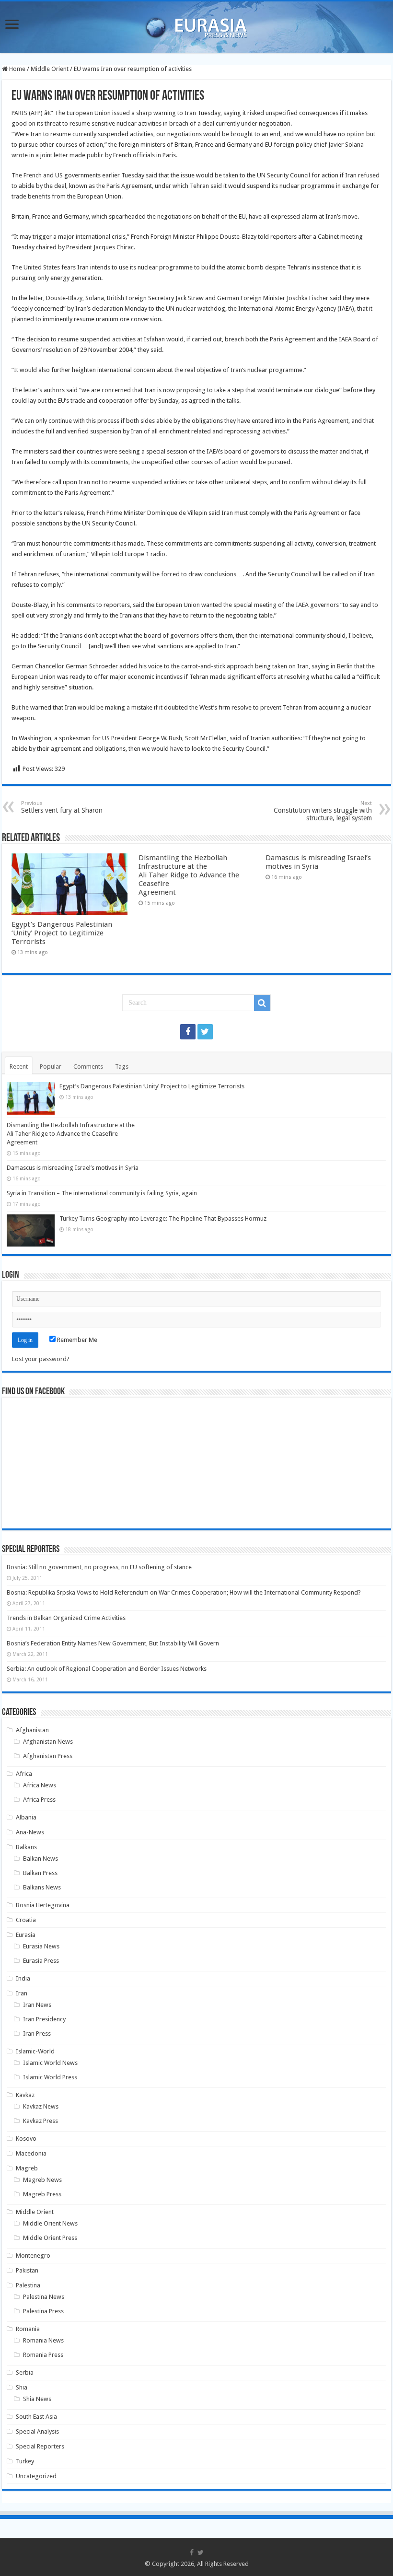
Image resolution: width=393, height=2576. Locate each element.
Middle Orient (50, 69)
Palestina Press (43, 2311)
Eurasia (26, 1935)
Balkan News (40, 1859)
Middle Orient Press (50, 2238)
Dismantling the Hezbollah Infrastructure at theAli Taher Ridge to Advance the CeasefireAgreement (189, 875)
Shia (22, 2387)
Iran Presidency (44, 2019)
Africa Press (39, 1800)
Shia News (37, 2399)
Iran (22, 1993)
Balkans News (42, 1887)
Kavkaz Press (40, 2121)
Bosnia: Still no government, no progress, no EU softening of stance (99, 1567)
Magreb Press (42, 2194)
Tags (122, 1067)
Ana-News (30, 1832)
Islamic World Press (50, 2077)
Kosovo (26, 2139)
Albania (26, 1817)
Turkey (25, 2461)
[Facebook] (188, 1032)
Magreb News (42, 2180)
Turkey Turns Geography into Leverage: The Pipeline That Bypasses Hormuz (163, 1218)
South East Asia (36, 2417)
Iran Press (37, 2034)
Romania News (43, 2340)
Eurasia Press (41, 1961)
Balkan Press (40, 1873)
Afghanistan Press (48, 1756)
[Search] (262, 1003)
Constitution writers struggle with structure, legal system (323, 811)
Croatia (26, 1920)
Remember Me (76, 1340)
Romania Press (43, 2355)
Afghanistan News (48, 1742)
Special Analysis (37, 2431)
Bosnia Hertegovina (43, 1905)
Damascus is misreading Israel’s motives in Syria (73, 1168)
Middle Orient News (50, 2223)
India (23, 1978)
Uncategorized (36, 2476)
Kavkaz (25, 2095)
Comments (88, 1067)
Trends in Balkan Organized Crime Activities (66, 1618)
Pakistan (27, 2270)
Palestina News (44, 2297)
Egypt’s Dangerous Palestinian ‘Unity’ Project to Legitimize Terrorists (62, 933)
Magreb (27, 2168)
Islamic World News (50, 2063)
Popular (51, 1067)
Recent (19, 1067)
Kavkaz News (41, 2106)
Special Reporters (40, 2446)
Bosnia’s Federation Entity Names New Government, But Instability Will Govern (113, 1643)
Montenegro (33, 2255)
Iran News (37, 2005)
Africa (24, 1774)
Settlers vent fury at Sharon (62, 807)
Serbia (25, 2372)
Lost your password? (41, 1359)
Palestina (28, 2285)
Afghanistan (32, 1730)
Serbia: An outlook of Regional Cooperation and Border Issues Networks (107, 1669)
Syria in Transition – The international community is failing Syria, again (102, 1193)
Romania (28, 2329)
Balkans (26, 1847)
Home (17, 69)
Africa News (40, 1785)
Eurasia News (41, 1946)
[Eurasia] (196, 25)
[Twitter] (205, 1032)
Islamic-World (35, 2051)
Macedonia (31, 2153)
